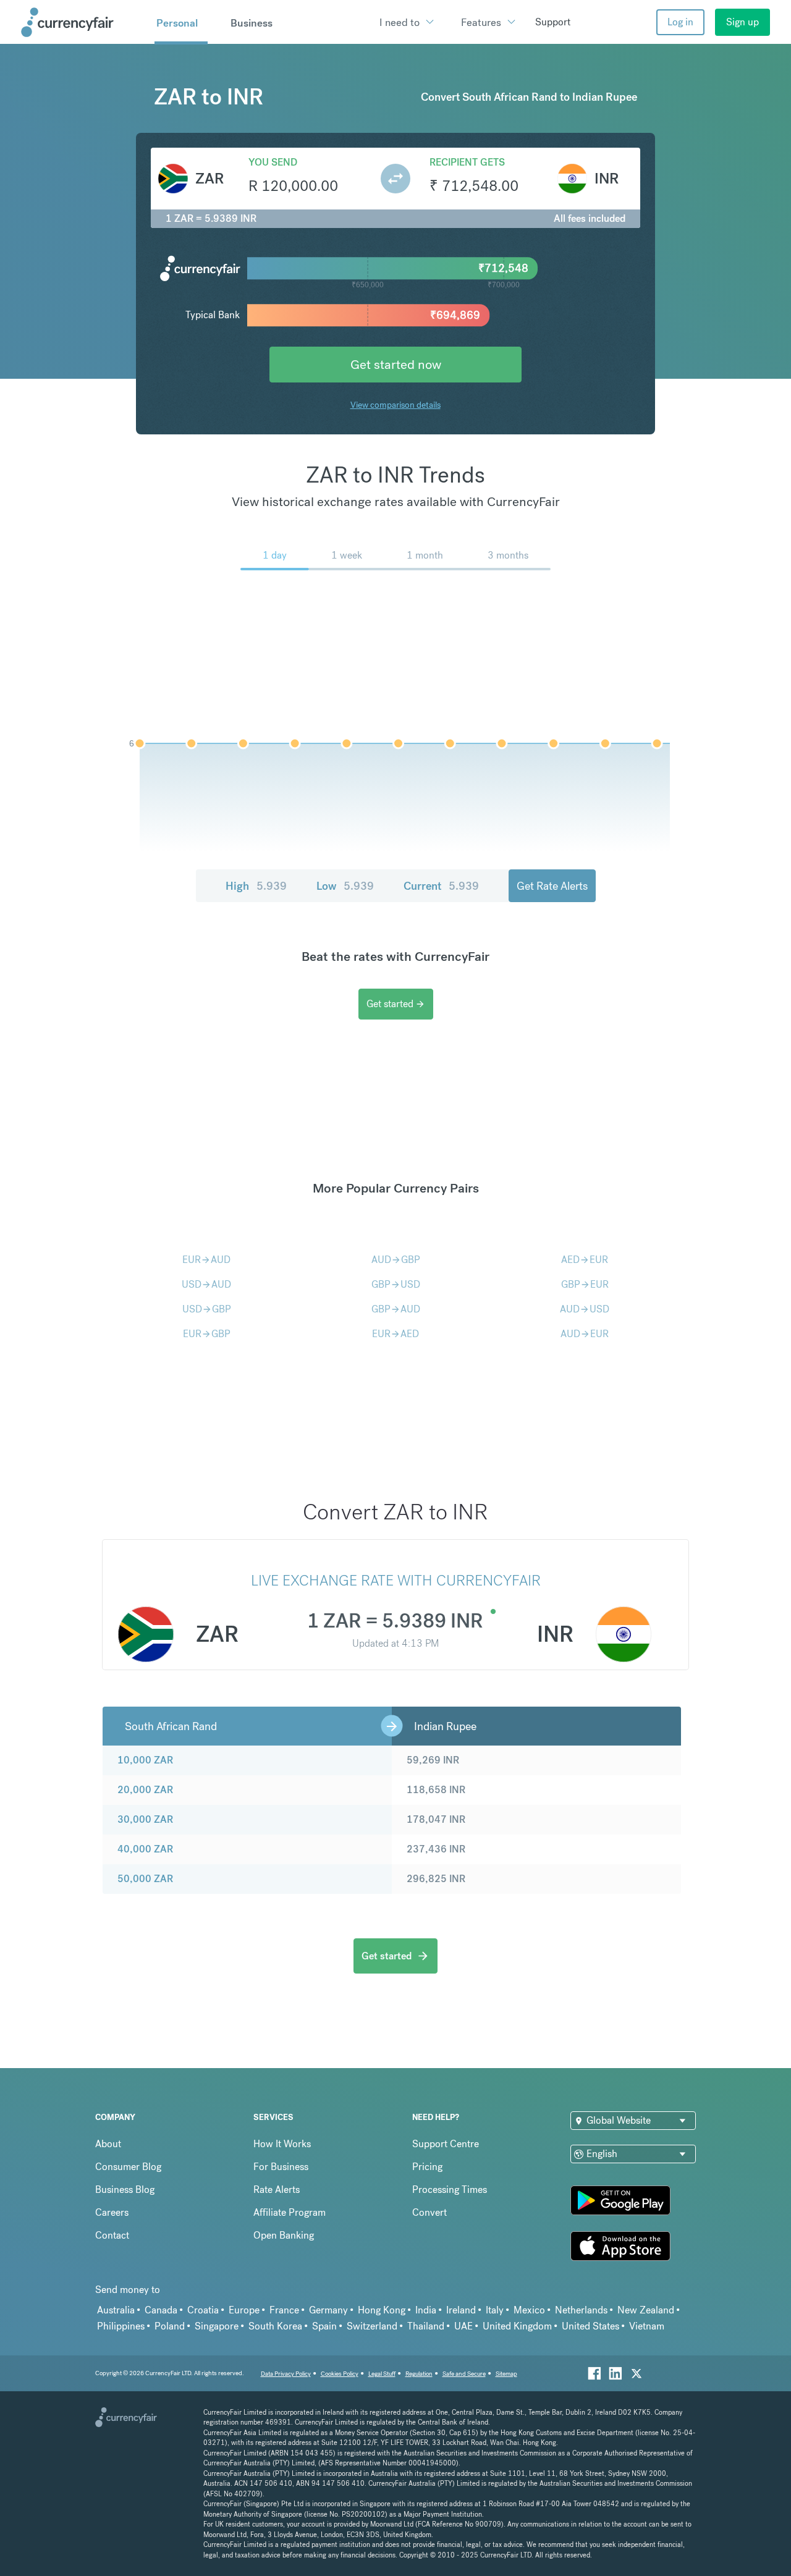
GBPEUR (585, 1284)
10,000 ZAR (145, 1760)
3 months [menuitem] (508, 555)
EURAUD (206, 1260)
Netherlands (581, 2310)
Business (252, 23)
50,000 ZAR (145, 1879)
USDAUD (206, 1284)
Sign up (742, 22)
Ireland (461, 2310)
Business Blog (125, 2190)
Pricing (427, 2167)
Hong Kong (382, 2310)
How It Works (282, 2144)
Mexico (529, 2310)
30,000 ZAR (145, 1819)
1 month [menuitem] (425, 555)
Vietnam (647, 2326)
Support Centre (446, 2144)
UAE (463, 2326)
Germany (328, 2310)
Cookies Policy (340, 2374)
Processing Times (450, 2190)
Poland (170, 2326)
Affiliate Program (290, 2212)
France (284, 2310)
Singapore (217, 2326)
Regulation (419, 2374)
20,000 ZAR (145, 1790)
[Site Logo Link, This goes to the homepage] (83, 22)
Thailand (426, 2326)
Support (553, 22)
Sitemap (506, 2374)
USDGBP (207, 1309)
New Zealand (646, 2310)
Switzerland (372, 2326)
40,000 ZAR (145, 1849)
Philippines (121, 2326)
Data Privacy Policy (286, 2374)
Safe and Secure (464, 2374)
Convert (429, 2212)
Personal (177, 23)
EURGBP (207, 1334)
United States (590, 2326)
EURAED (395, 1334)
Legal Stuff (382, 2374)
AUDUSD (585, 1309)
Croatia (203, 2310)
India (426, 2310)
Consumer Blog (128, 2167)
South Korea (275, 2326)
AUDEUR (585, 1334)
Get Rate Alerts (552, 886)
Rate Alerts (277, 2190)
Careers (112, 2212)
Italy (495, 2310)
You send (273, 162)
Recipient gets (467, 162)
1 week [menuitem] (347, 555)
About (108, 2144)
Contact (112, 2235)
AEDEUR (585, 1260)
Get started (396, 1004)
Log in (680, 22)
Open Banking (284, 2235)
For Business (281, 2167)
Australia (116, 2310)
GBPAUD (396, 1309)
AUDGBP (396, 1260)
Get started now (396, 364)
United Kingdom (517, 2326)
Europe (244, 2310)
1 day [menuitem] (275, 555)
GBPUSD (396, 1284)
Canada (161, 2310)
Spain (324, 2326)
